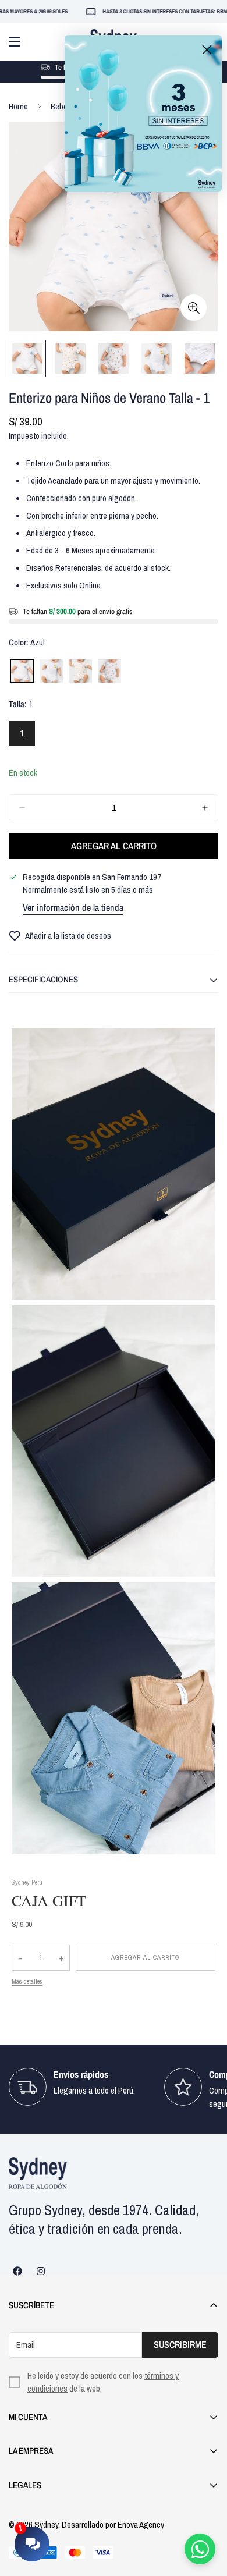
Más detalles (27, 1981)
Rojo (109, 671)
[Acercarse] (194, 308)
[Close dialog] (207, 50)
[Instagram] (41, 2271)
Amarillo (80, 671)
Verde (51, 671)
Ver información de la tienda (73, 907)
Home (18, 106)
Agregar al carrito (146, 1957)
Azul (22, 671)
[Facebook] (17, 2271)
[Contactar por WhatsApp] (200, 2549)
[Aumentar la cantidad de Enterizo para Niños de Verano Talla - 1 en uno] (205, 808)
